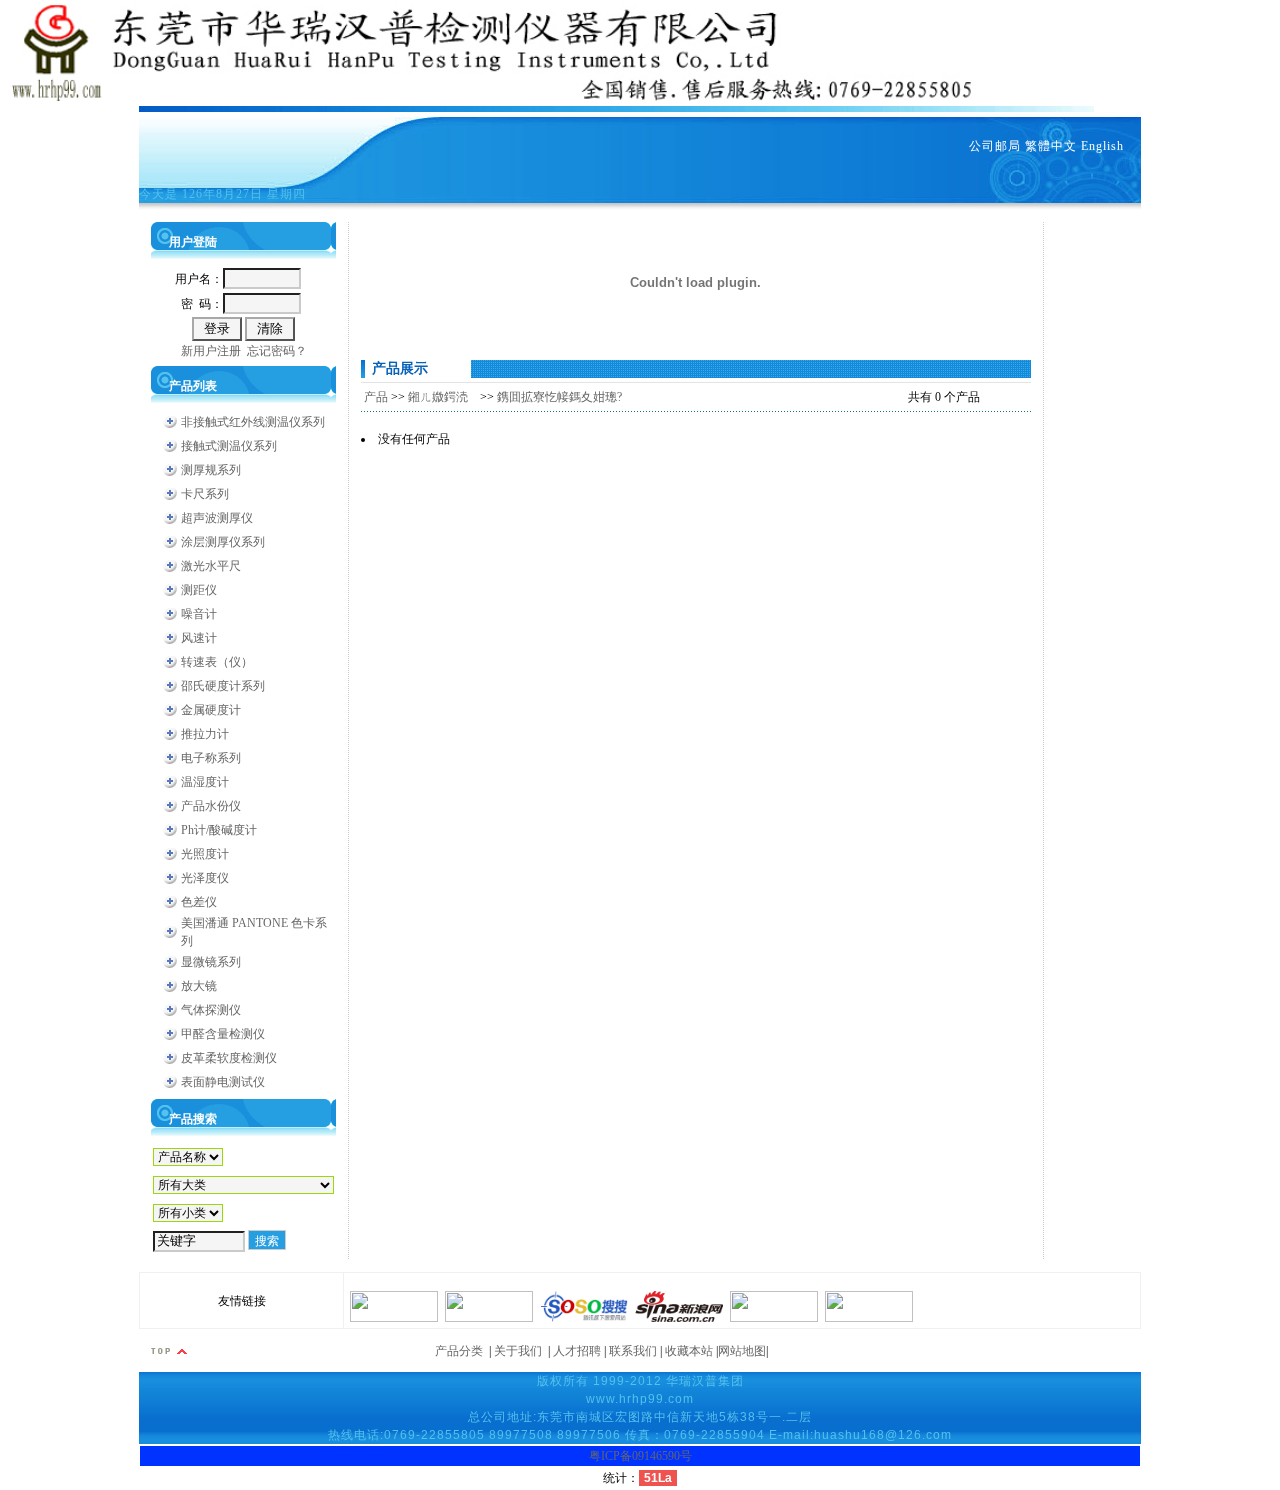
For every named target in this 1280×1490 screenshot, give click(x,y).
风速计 (199, 638)
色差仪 (199, 902)
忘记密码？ (277, 351)
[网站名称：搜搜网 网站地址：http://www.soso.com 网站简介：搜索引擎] (584, 1318)
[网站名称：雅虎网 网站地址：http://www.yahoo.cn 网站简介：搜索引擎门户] (394, 1318)
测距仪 (199, 590)
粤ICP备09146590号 (640, 1456)
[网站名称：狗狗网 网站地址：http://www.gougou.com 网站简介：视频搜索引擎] (489, 1318)
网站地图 (742, 1351)
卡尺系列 (205, 494)
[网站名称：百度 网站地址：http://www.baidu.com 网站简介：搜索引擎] (869, 1318)
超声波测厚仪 (217, 518)
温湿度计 (205, 782)
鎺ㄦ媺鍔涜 (442, 397)
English (1102, 146)
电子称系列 (211, 758)
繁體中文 (1051, 146)
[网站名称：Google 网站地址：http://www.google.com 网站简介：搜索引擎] (774, 1318)
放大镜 (199, 986)
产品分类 (459, 1351)
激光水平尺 (211, 566)
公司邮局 (995, 146)
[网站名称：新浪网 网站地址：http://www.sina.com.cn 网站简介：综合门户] (679, 1318)
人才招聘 (577, 1351)
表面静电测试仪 (223, 1082)
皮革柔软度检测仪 (229, 1058)
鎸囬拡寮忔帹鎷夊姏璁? (559, 397)
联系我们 (633, 1351)
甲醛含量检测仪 (223, 1034)
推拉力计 (205, 734)
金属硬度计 (211, 710)
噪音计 (199, 614)
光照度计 (205, 854)
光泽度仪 (205, 878)
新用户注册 (211, 351)
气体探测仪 (211, 1010)
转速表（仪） (217, 662)
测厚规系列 (211, 470)
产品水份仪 (211, 806)
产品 (376, 397)
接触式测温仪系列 (229, 446)
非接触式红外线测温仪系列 (253, 422)
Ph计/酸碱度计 (219, 830)
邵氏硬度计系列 (223, 686)
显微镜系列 (211, 962)
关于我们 (518, 1351)
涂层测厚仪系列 (223, 542)
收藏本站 (689, 1351)
